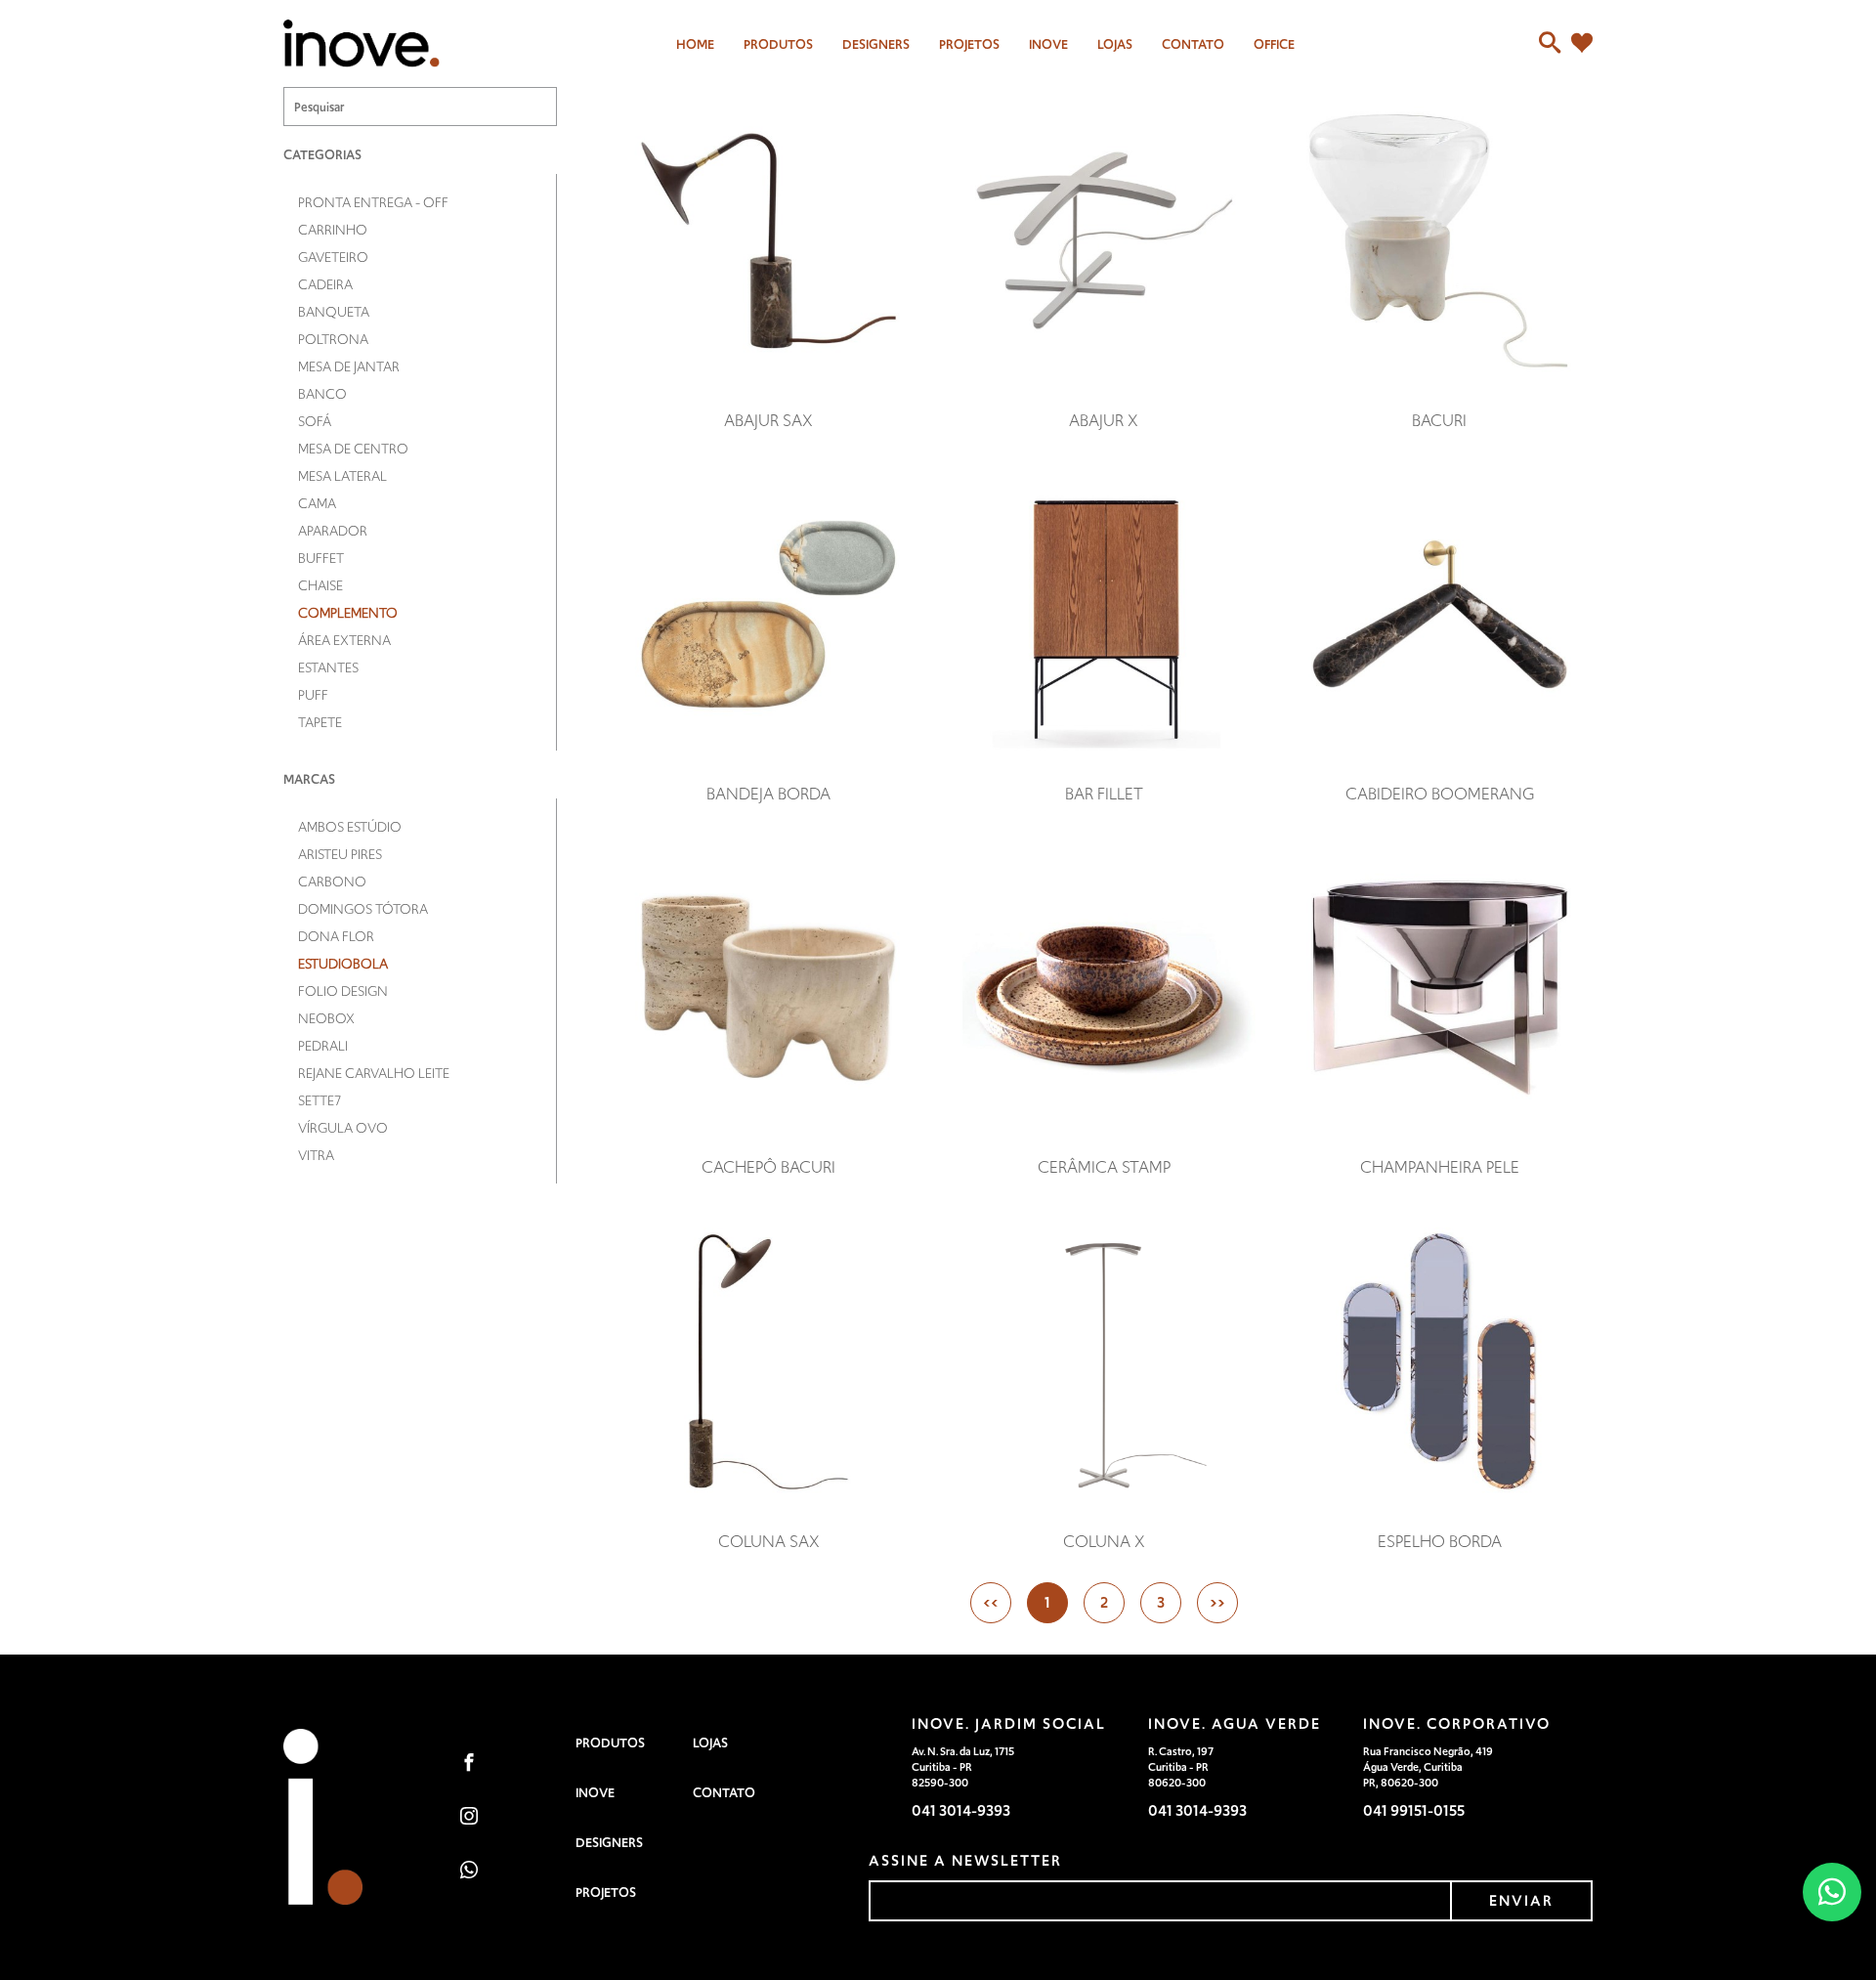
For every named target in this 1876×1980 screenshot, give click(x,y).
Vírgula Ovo (343, 1128)
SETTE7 (320, 1100)
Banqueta (334, 312)
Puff (313, 695)
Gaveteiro (333, 257)
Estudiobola (343, 964)
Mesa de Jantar (349, 366)
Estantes (328, 667)
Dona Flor (336, 936)
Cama (317, 503)
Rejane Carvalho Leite (374, 1073)
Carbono (332, 882)
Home (695, 44)
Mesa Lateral (342, 476)
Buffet (321, 558)
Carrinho (333, 230)
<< (991, 1602)
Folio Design (343, 991)
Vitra (316, 1155)
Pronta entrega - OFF (373, 202)
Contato (1193, 44)
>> (1217, 1602)
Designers (609, 1843)
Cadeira (325, 284)
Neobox (326, 1018)
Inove (1048, 44)
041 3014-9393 (961, 1810)
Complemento (348, 613)
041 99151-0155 (1414, 1810)
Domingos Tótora (363, 909)
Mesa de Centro (353, 449)
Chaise (320, 585)
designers (876, 44)
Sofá (315, 421)
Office (1274, 44)
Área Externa (344, 640)
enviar (1521, 1900)
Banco (322, 394)
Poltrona (333, 339)
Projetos (969, 44)
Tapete (320, 722)
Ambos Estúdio (350, 827)
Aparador (333, 531)
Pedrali (323, 1046)
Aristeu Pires (340, 854)
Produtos (778, 44)
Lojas (1115, 44)
